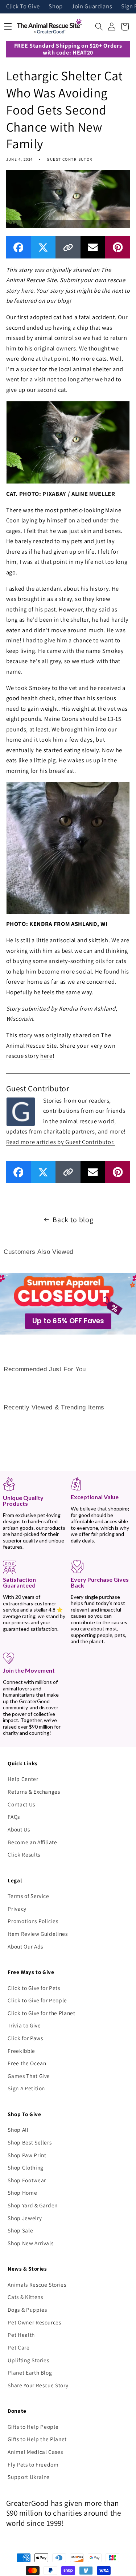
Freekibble (21, 2051)
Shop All (18, 2130)
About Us (19, 1829)
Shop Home (22, 2192)
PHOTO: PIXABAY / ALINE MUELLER (67, 494)
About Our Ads (25, 1946)
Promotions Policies (33, 1921)
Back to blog (73, 1220)
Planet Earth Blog (30, 2372)
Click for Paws (25, 2038)
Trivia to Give (24, 2025)
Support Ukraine (29, 2477)
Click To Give (23, 7)
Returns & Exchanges (34, 1791)
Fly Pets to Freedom (33, 2464)
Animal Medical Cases (35, 2452)
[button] (99, 27)
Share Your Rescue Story (38, 2385)
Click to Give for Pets (34, 1988)
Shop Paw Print (27, 2155)
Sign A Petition (26, 2088)
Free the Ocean (27, 2063)
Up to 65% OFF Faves (68, 1321)
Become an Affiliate (32, 1842)
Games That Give (29, 2076)
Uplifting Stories (28, 2360)
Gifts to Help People (33, 2427)
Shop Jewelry (25, 2218)
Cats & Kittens (25, 2297)
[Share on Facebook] (18, 247)
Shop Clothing (26, 2167)
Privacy (17, 1909)
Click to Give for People (37, 2000)
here (27, 290)
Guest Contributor (69, 159)
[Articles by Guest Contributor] (21, 1111)
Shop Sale (20, 2230)
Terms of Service (28, 1896)
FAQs (14, 1817)
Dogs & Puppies (27, 2310)
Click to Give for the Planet (41, 2013)
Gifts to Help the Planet (37, 2439)
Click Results (24, 1854)
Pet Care (18, 2347)
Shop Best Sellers (30, 2142)
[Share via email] (93, 247)
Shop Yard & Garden (33, 2205)
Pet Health (21, 2335)
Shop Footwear (27, 2180)
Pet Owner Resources (34, 2322)
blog (63, 301)
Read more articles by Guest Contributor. (61, 1142)
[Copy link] (68, 247)
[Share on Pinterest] (118, 247)
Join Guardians (92, 7)
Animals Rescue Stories (37, 2284)
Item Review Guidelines (38, 1934)
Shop (56, 7)
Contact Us (21, 1804)
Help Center (23, 1779)
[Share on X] (43, 247)
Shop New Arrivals (30, 2243)
